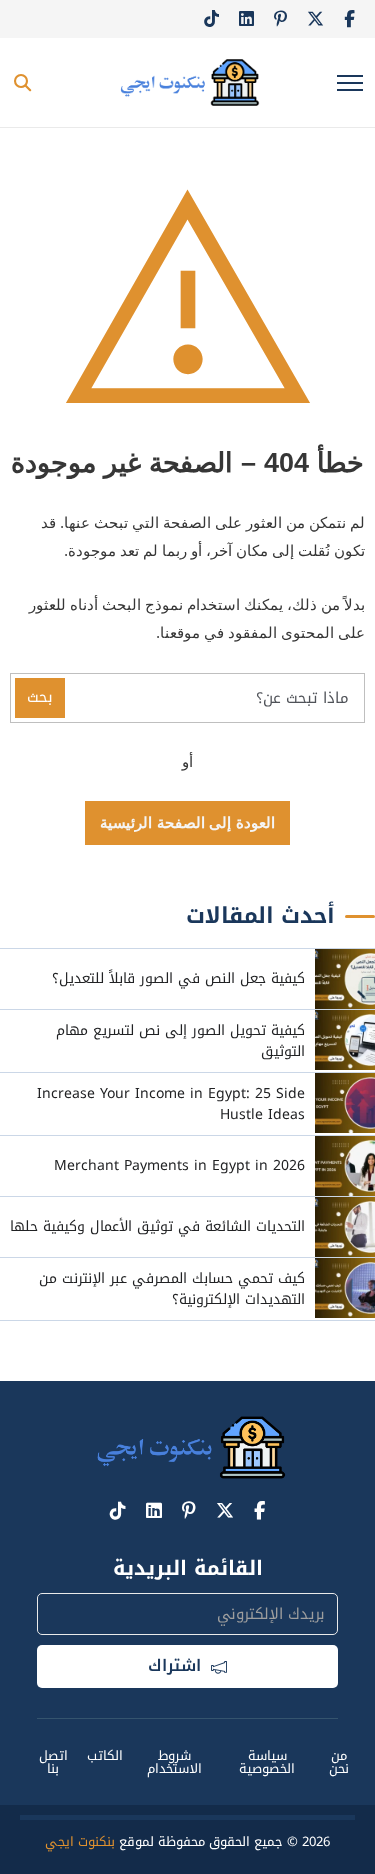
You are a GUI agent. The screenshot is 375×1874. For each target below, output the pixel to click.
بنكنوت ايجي (80, 1841)
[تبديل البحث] (22, 83)
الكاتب (105, 1755)
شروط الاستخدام (174, 1762)
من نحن (339, 1762)
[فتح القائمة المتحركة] (350, 83)
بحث (40, 697)
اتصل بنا (53, 1762)
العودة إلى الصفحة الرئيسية (187, 822)
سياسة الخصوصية (267, 1762)
